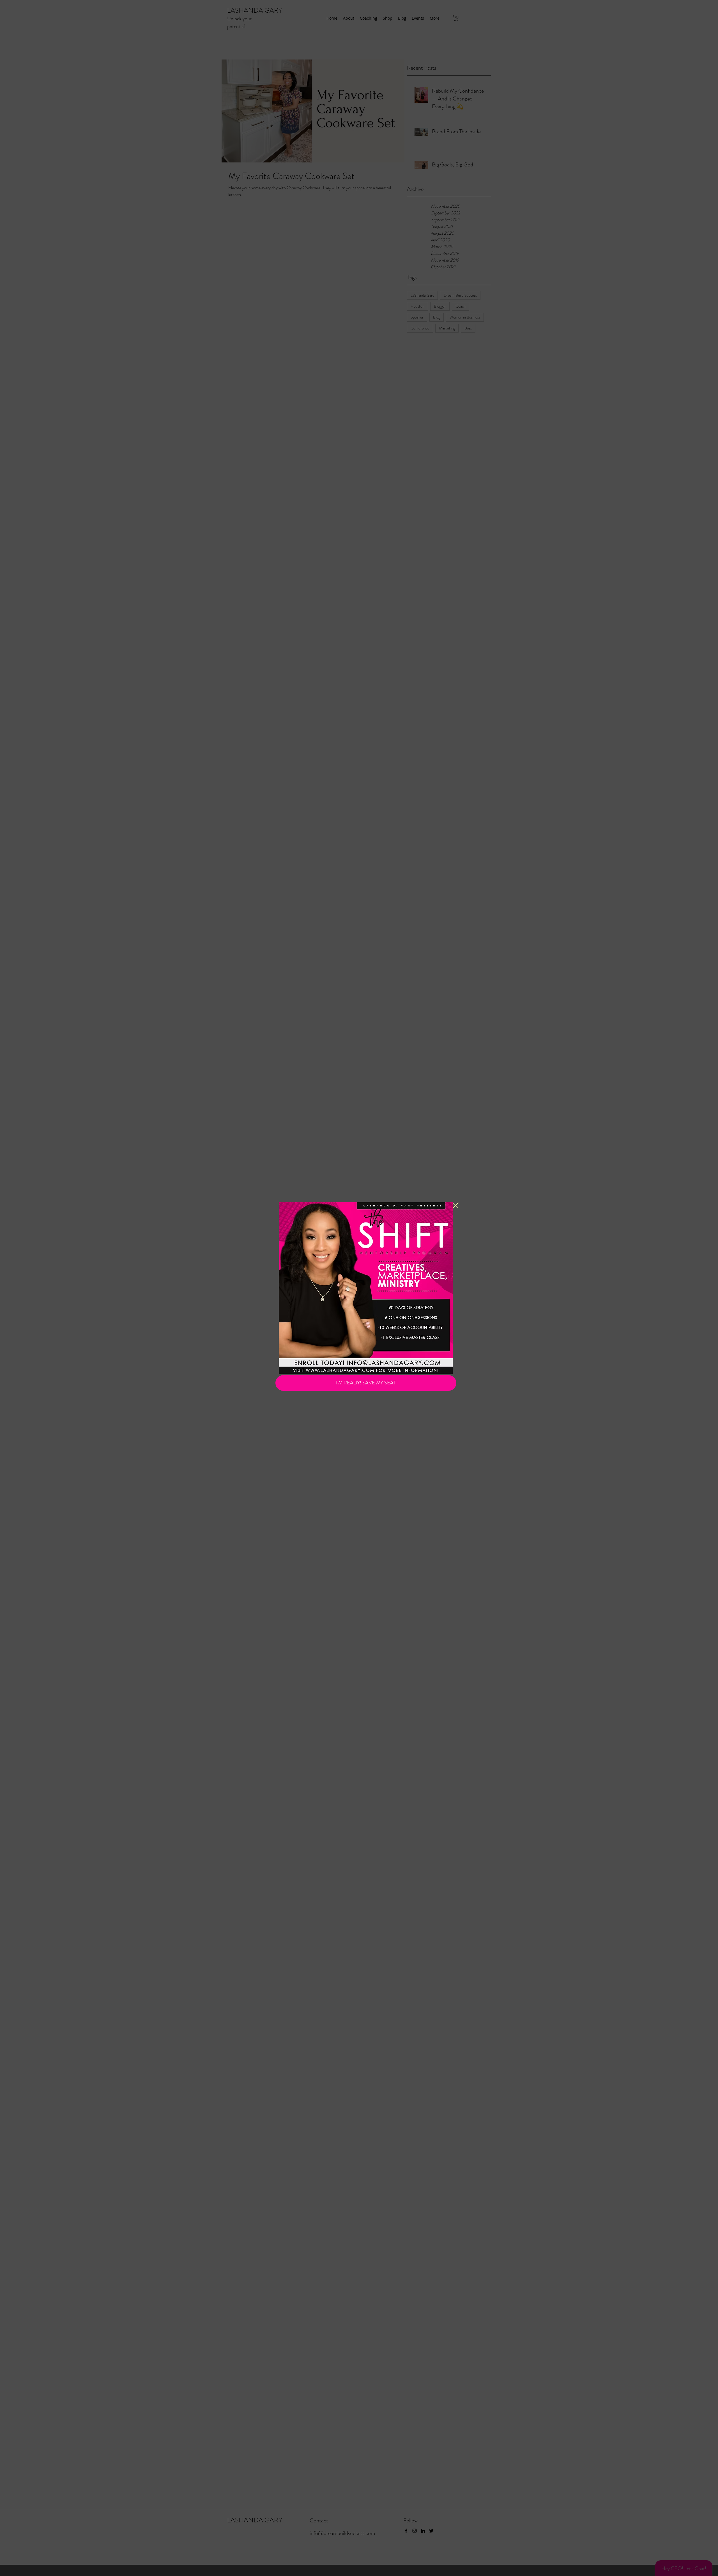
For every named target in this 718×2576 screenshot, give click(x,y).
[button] (456, 1205)
